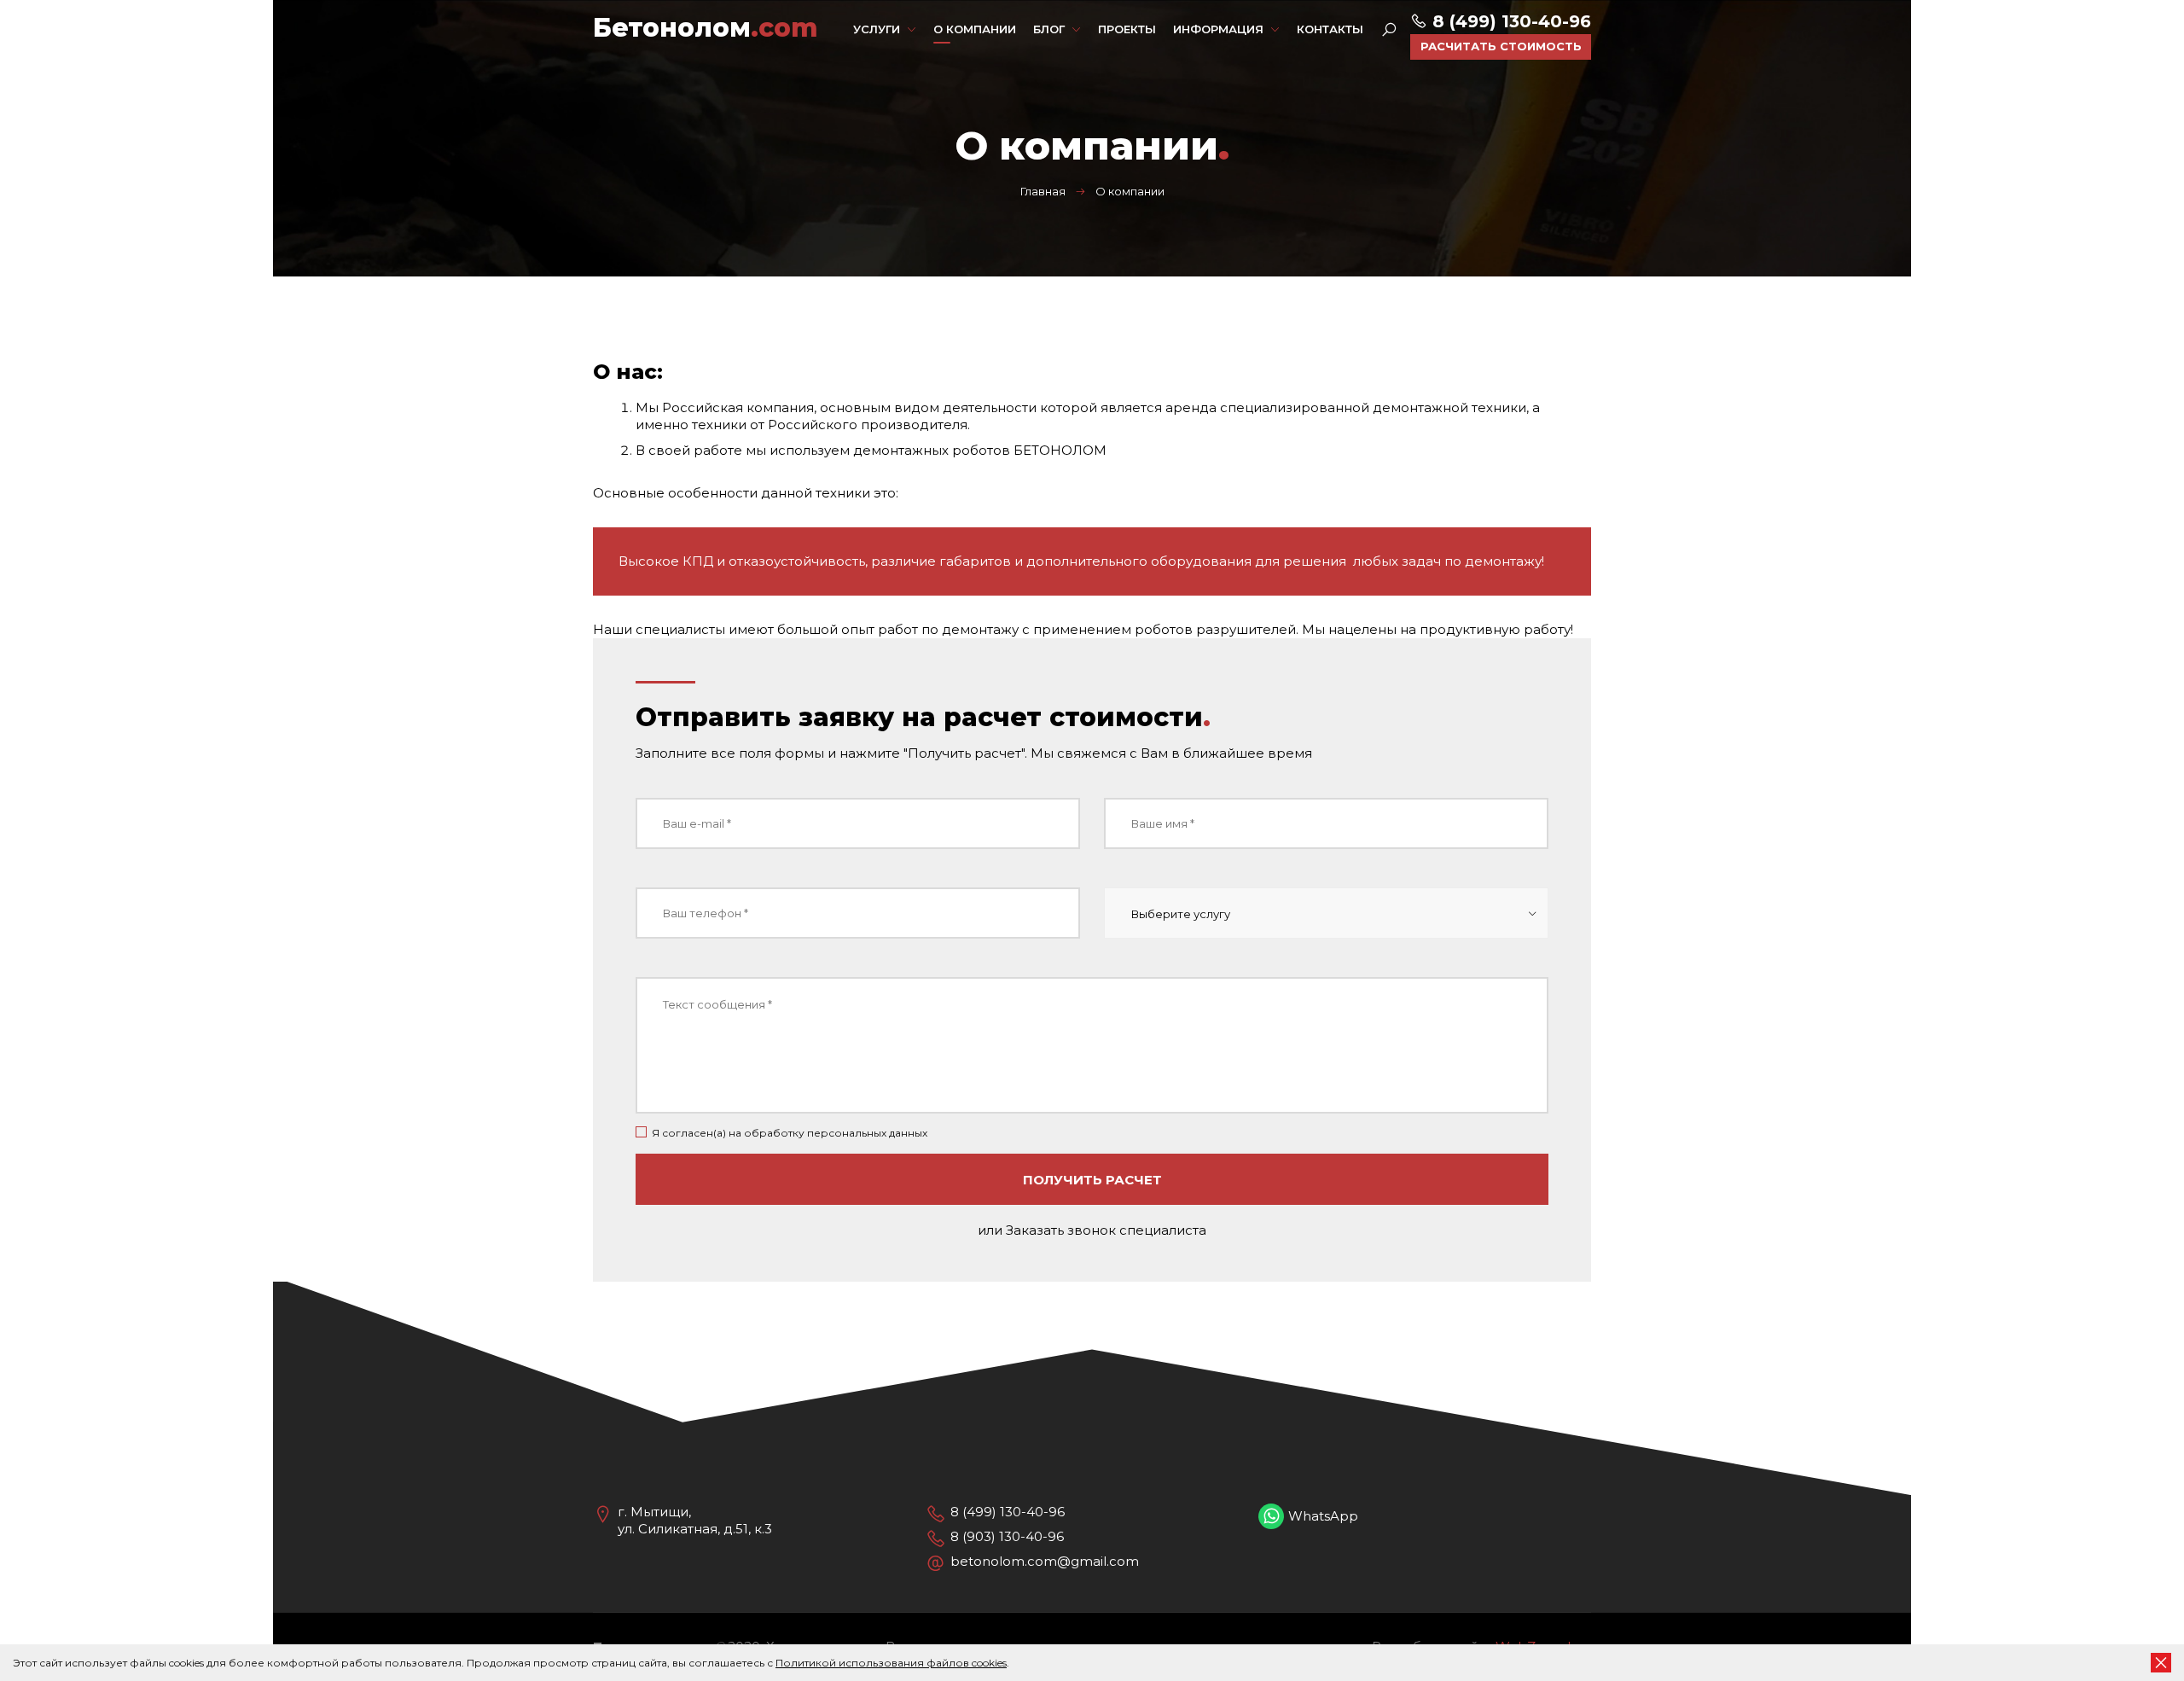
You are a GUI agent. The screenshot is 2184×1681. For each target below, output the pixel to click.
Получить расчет (1092, 1180)
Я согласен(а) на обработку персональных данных (790, 1133)
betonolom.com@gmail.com (1045, 1561)
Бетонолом (706, 28)
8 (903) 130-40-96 (1007, 1536)
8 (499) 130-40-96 (1509, 21)
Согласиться (2161, 1663)
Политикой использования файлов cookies (891, 1663)
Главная (1043, 191)
